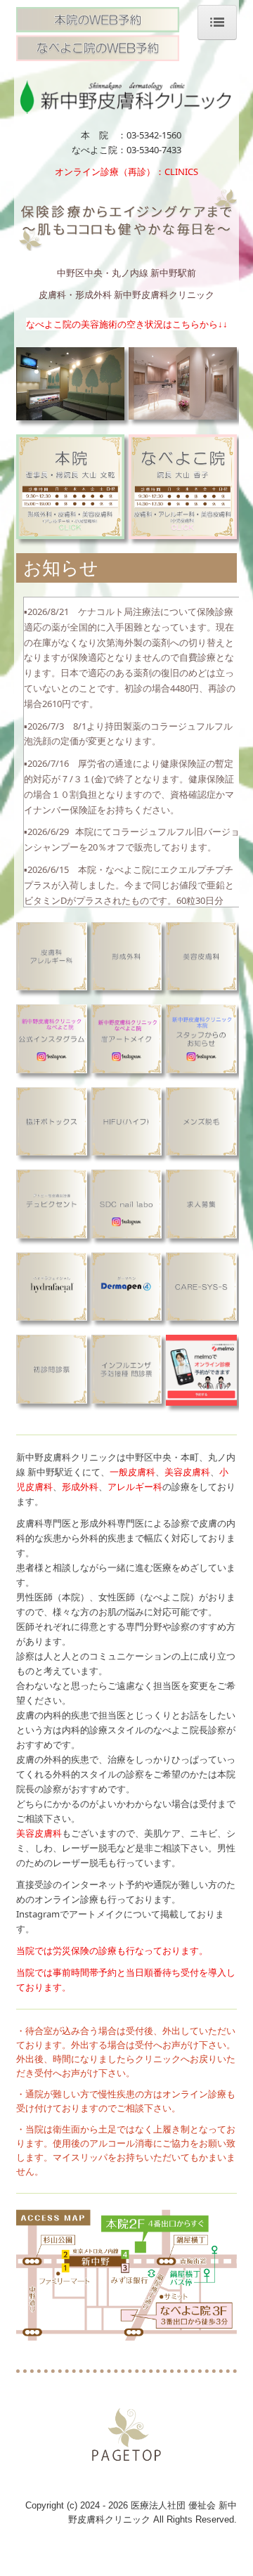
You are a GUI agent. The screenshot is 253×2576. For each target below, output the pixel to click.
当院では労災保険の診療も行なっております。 (112, 1950)
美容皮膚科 (187, 1472)
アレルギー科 (135, 1487)
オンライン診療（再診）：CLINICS (131, 171)
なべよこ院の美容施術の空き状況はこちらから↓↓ (127, 324)
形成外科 (80, 1487)
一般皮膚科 (132, 1472)
